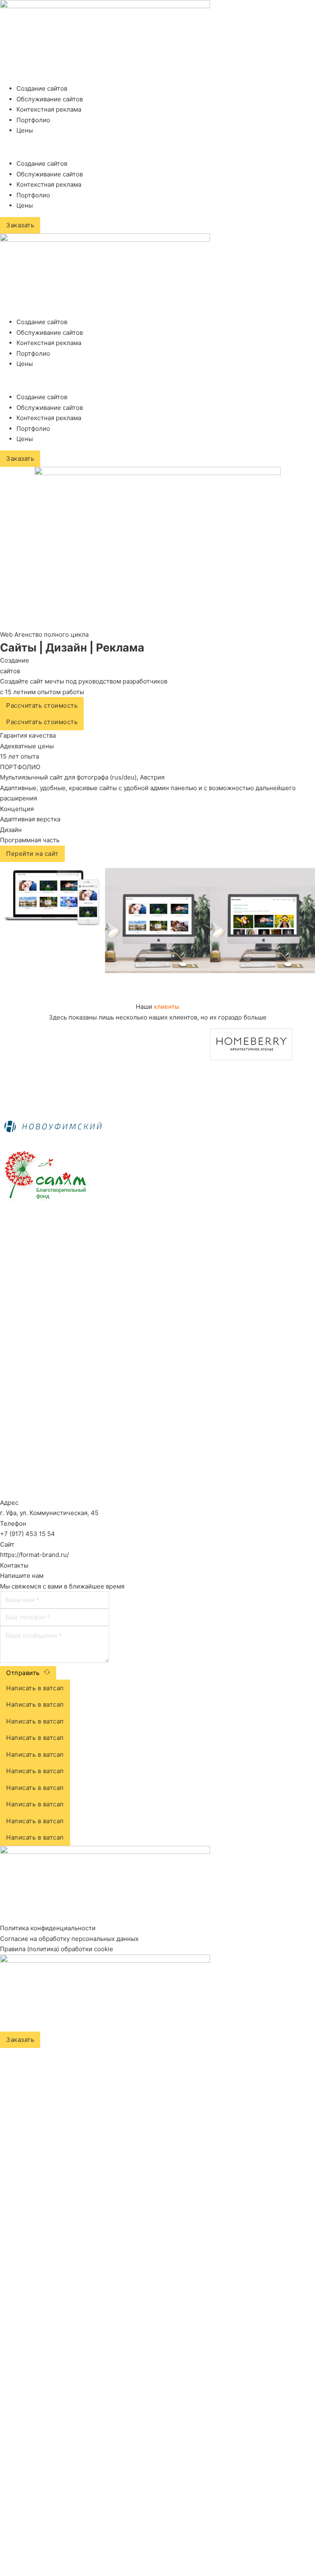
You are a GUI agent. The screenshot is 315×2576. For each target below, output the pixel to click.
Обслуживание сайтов (50, 99)
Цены (25, 130)
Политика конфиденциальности (48, 1928)
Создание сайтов (42, 88)
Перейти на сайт (32, 854)
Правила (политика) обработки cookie (57, 1949)
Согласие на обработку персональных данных (69, 1939)
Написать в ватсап (35, 1688)
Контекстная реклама (49, 109)
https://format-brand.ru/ (34, 1555)
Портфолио (33, 120)
